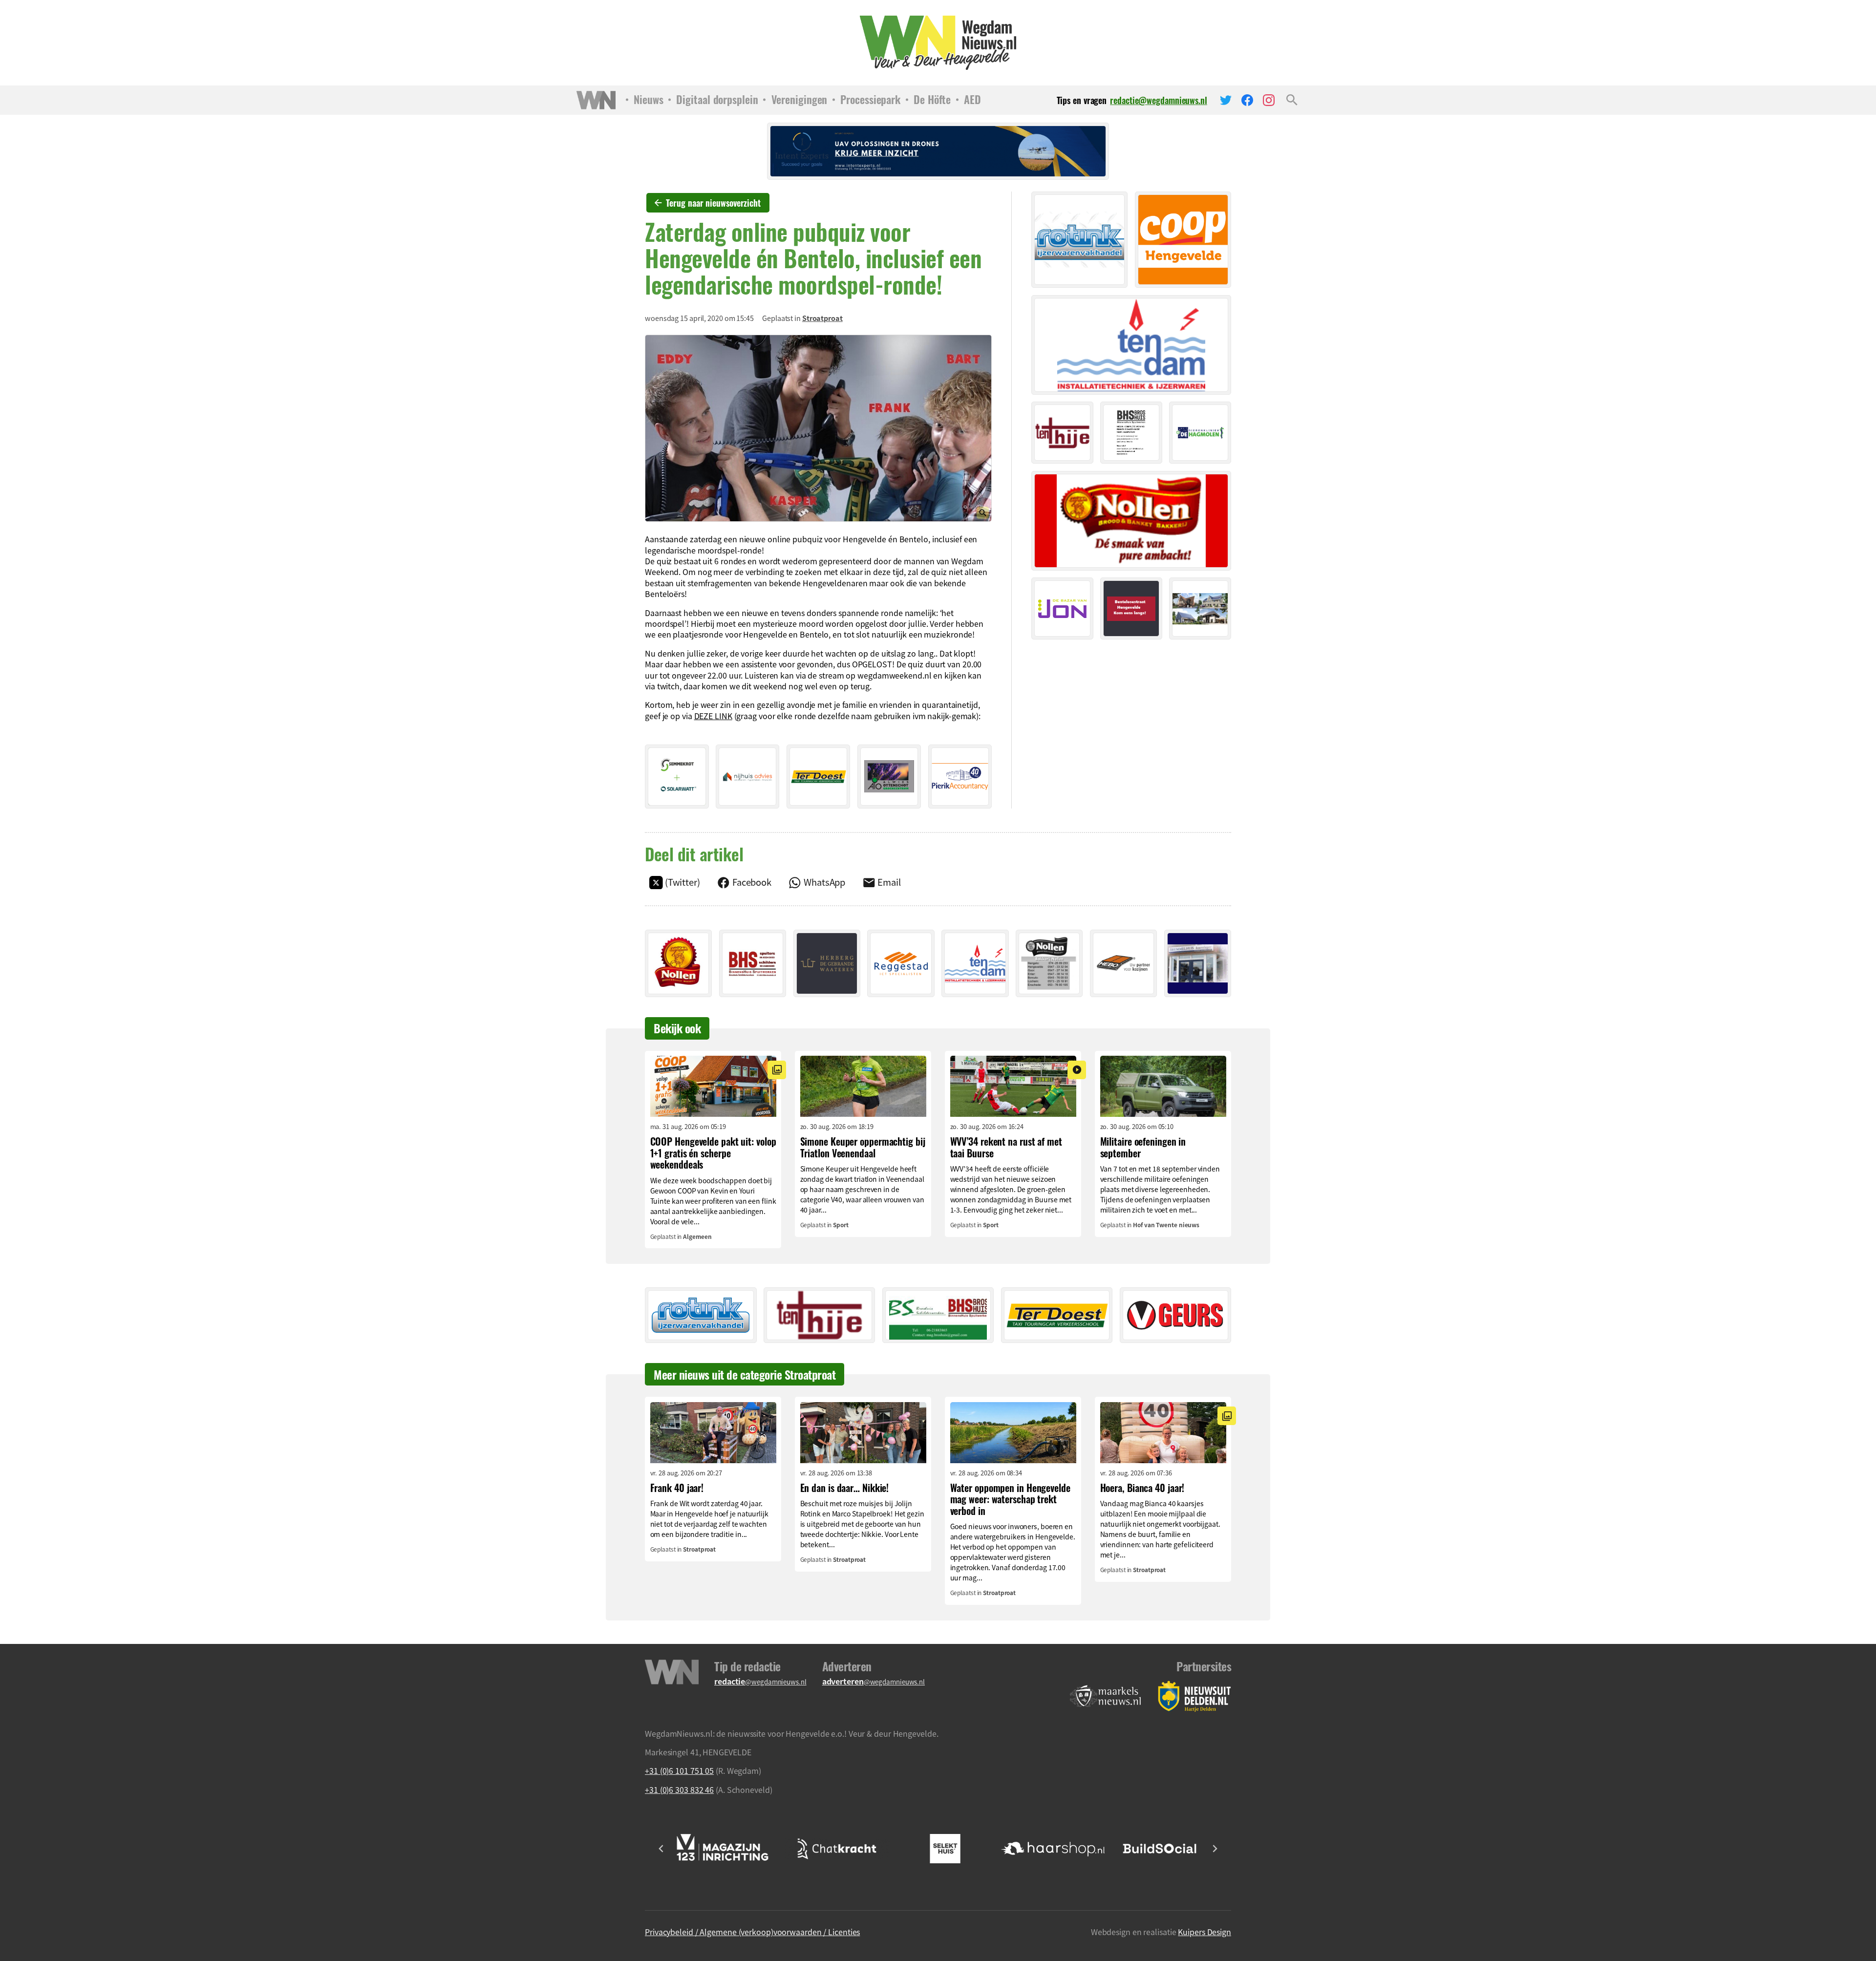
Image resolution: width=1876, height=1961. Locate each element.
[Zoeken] (1292, 100)
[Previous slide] (661, 1849)
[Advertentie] (677, 777)
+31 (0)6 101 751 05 (679, 1770)
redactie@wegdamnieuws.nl (1159, 100)
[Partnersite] (1106, 1696)
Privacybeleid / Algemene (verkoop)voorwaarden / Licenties (752, 1932)
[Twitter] (1226, 100)
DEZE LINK (713, 716)
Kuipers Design (1204, 1932)
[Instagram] (1269, 100)
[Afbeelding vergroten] (818, 428)
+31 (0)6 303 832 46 (679, 1790)
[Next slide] (1215, 1849)
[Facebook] (1247, 100)
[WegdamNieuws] (938, 43)
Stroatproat (822, 318)
